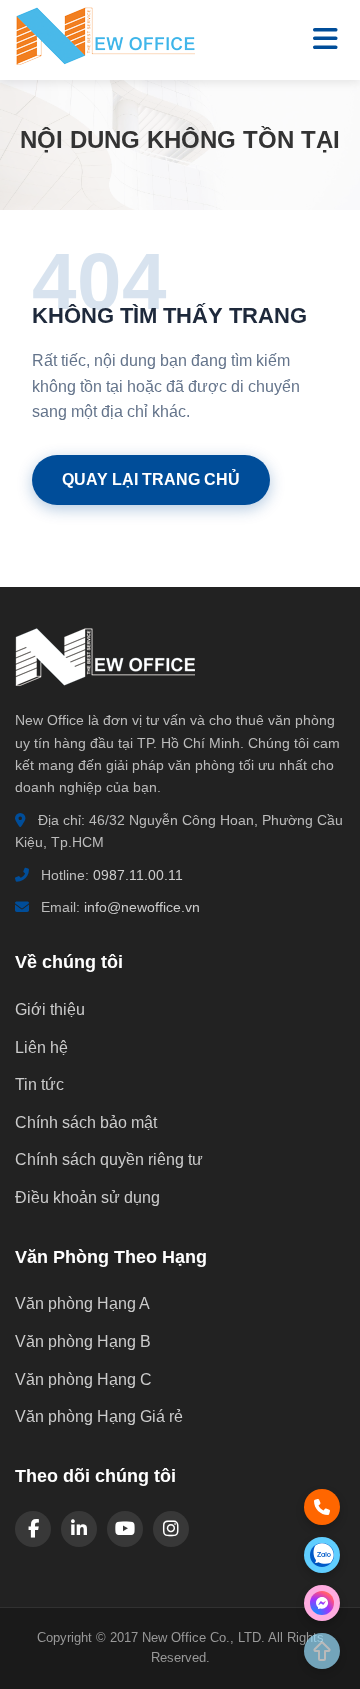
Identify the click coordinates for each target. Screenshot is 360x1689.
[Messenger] (322, 1603)
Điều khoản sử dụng (87, 1197)
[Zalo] (322, 1555)
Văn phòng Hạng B (83, 1341)
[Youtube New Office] (125, 1529)
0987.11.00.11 (138, 875)
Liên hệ (41, 1047)
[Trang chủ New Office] (105, 60)
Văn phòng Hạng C (83, 1379)
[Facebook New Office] (33, 1529)
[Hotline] (322, 1507)
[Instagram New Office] (171, 1529)
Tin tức (39, 1084)
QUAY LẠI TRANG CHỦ (151, 479)
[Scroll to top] (322, 1651)
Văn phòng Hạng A (82, 1303)
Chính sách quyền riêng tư (109, 1159)
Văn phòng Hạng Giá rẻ (99, 1416)
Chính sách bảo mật (86, 1122)
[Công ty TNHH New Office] (105, 696)
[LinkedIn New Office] (79, 1529)
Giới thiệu (50, 1009)
